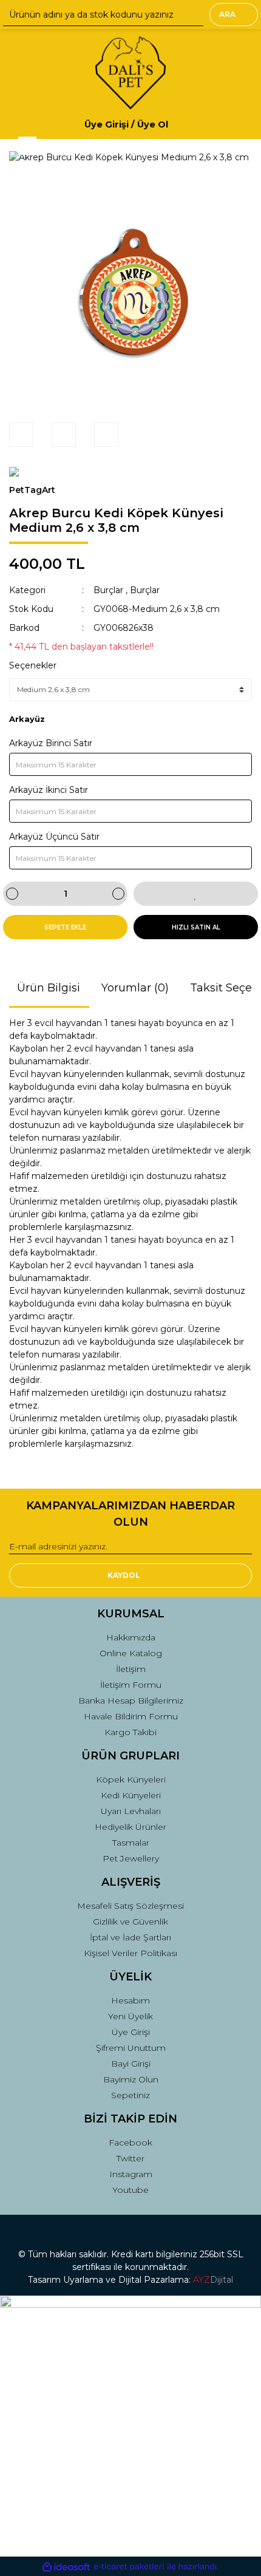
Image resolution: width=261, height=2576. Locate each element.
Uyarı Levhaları (131, 1811)
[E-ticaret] (129, 2567)
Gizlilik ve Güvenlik (130, 1922)
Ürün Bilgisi (49, 988)
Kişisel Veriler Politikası (130, 1953)
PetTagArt (32, 490)
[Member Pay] (178, 124)
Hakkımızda (131, 1637)
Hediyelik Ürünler (130, 1827)
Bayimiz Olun (131, 2079)
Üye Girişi (131, 2032)
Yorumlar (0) (135, 988)
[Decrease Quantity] (12, 894)
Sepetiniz (130, 2095)
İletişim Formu (131, 1685)
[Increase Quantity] (118, 894)
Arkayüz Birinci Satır (51, 743)
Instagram (131, 2174)
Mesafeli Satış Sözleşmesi (130, 1906)
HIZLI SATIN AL (196, 927)
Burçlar (108, 590)
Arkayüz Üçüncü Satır (54, 837)
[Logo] (130, 73)
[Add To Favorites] (196, 894)
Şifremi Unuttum (131, 2048)
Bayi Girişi (131, 2064)
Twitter (130, 2158)
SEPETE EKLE (65, 927)
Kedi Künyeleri (131, 1795)
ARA (227, 14)
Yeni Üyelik (130, 2016)
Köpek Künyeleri (131, 1779)
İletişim (131, 1669)
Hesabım (130, 2000)
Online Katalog (131, 1653)
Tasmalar (131, 1843)
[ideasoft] (66, 2567)
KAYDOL (124, 1575)
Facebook (130, 2143)
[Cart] (237, 124)
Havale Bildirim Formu (131, 1716)
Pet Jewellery (131, 1858)
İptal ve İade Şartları (130, 1937)
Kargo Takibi (130, 1732)
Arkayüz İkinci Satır (49, 790)
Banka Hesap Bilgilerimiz (131, 1701)
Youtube (130, 2190)
